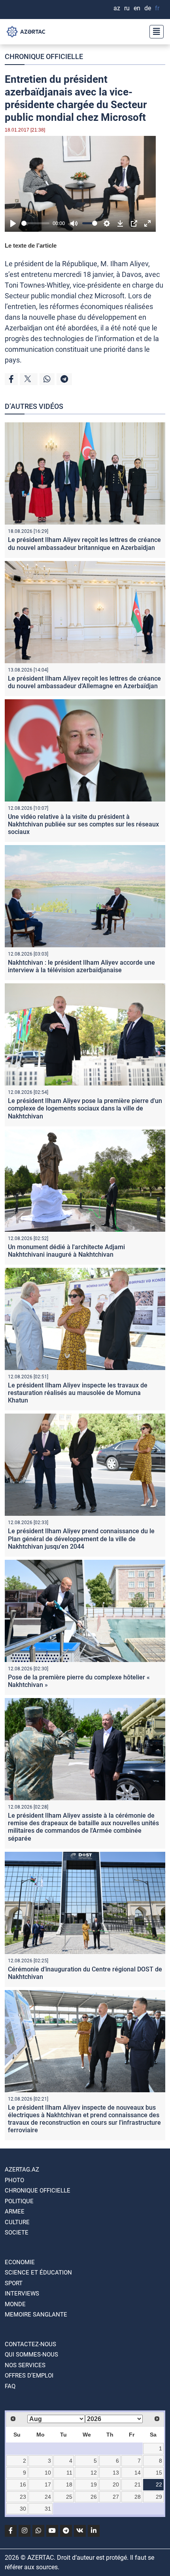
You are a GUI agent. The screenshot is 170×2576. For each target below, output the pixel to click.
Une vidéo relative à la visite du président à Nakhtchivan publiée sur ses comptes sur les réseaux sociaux (83, 824)
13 (116, 2473)
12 (94, 2473)
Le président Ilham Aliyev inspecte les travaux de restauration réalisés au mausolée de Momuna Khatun (78, 1393)
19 (94, 2484)
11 (69, 2473)
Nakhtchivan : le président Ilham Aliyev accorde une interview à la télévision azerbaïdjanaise (81, 966)
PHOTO (14, 2180)
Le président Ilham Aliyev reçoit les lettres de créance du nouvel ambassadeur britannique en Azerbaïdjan (84, 544)
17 (48, 2484)
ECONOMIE (20, 2262)
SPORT (14, 2283)
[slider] (35, 223)
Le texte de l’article (31, 245)
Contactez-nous (30, 2344)
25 (69, 2497)
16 (23, 2484)
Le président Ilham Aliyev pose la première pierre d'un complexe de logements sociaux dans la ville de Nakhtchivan (85, 1108)
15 (159, 2473)
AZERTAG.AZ (22, 2170)
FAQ (10, 2386)
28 (138, 2497)
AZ (117, 8)
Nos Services (25, 2365)
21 (138, 2484)
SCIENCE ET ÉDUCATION (38, 2273)
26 (94, 2497)
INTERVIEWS (22, 2294)
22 (159, 2484)
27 (116, 2497)
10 (48, 2473)
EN (137, 8)
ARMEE (15, 2212)
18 (69, 2484)
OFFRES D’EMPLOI (29, 2376)
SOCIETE (17, 2233)
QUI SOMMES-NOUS (31, 2355)
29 (159, 2497)
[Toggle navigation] (154, 32)
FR (157, 8)
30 (23, 2509)
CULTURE (17, 2222)
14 (138, 2473)
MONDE (15, 2304)
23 (23, 2497)
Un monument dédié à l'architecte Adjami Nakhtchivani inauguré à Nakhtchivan (66, 1251)
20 (116, 2484)
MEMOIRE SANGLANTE (36, 2315)
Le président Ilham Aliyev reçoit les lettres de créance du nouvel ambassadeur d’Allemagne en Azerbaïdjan (84, 682)
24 (48, 2497)
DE (148, 8)
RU (127, 8)
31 (48, 2509)
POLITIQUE (19, 2201)
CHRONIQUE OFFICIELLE (44, 56)
